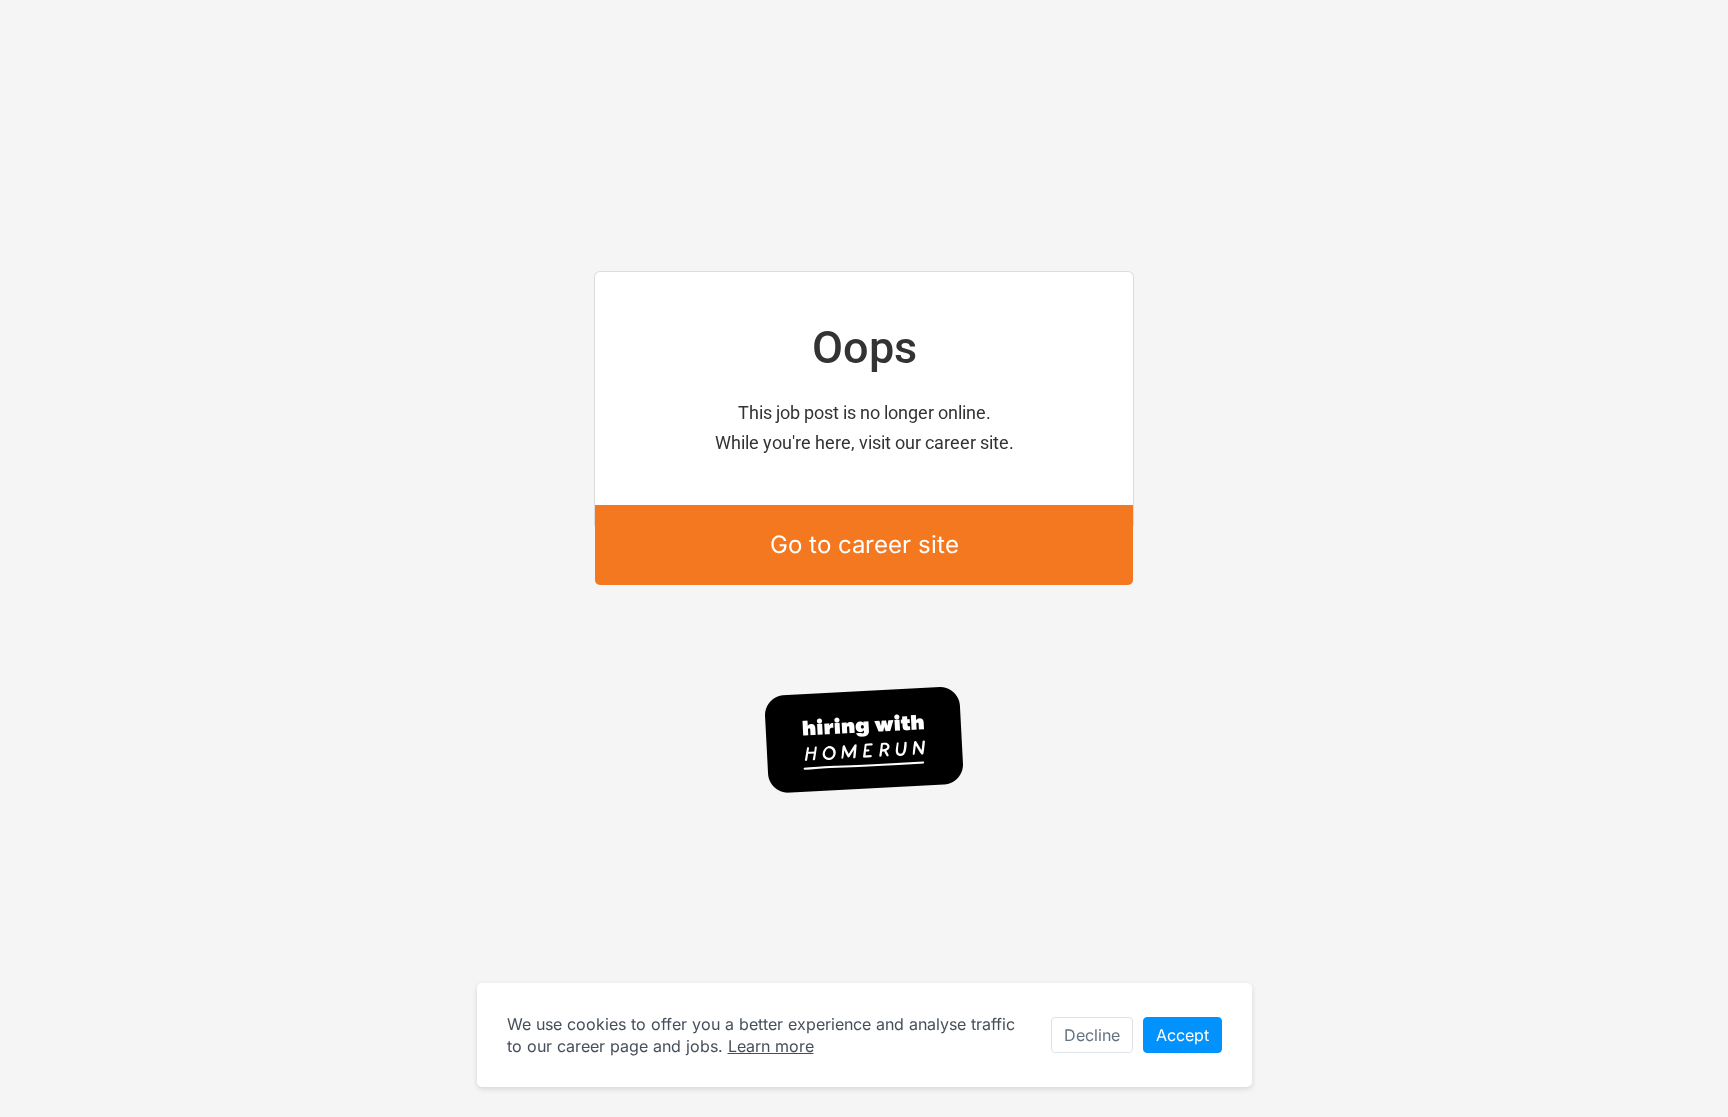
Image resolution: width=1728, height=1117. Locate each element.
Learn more (771, 1046)
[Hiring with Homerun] (864, 740)
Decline (1092, 1035)
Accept (1182, 1035)
